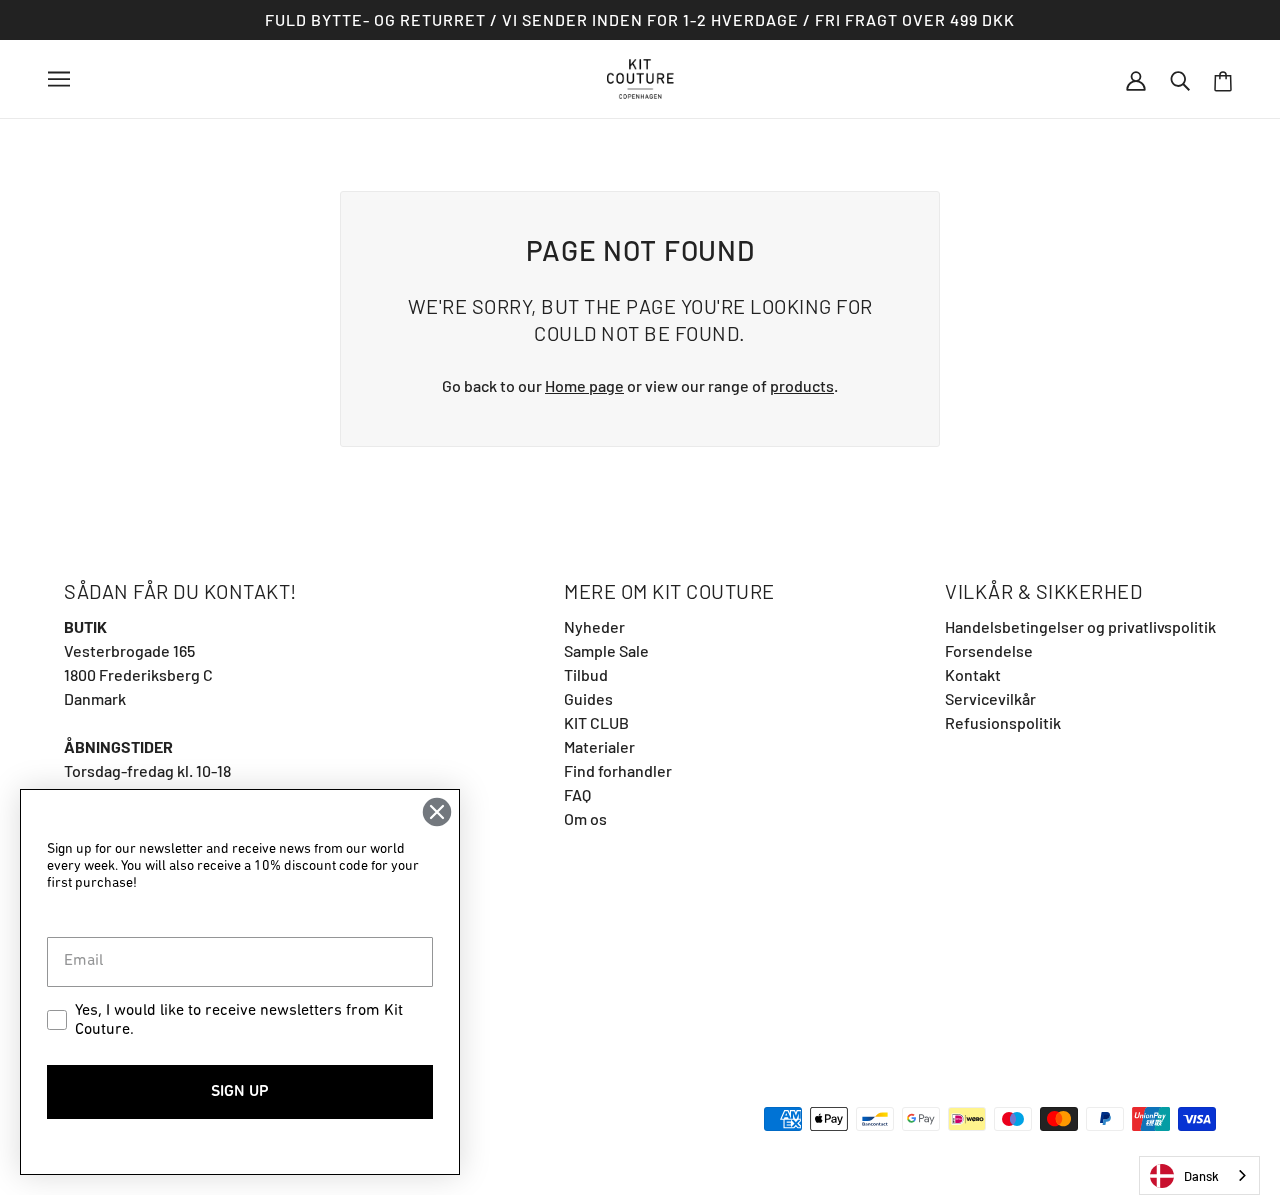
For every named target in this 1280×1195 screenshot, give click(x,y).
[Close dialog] (437, 812)
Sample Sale (606, 650)
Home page (584, 385)
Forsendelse (989, 650)
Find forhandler (618, 770)
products (802, 385)
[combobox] (1199, 1175)
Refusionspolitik (1003, 722)
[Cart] (1223, 79)
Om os (585, 818)
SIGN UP (240, 1092)
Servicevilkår (990, 698)
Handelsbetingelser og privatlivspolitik (1080, 626)
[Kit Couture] (640, 76)
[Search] (1180, 79)
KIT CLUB (596, 722)
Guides (588, 698)
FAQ (577, 794)
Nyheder (594, 626)
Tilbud (586, 674)
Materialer (599, 746)
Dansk (1201, 1176)
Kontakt (973, 674)
